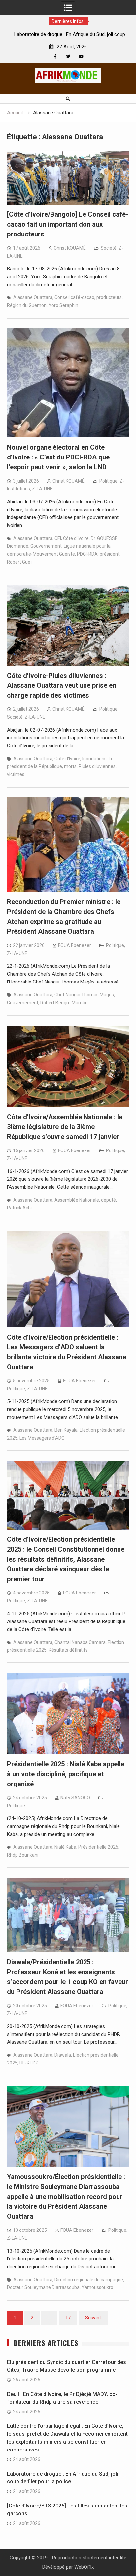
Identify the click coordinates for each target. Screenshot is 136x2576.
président (110, 554)
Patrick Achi (19, 1208)
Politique (108, 481)
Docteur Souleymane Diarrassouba (43, 2287)
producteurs (109, 297)
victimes (16, 774)
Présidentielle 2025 (98, 1847)
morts (70, 766)
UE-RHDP (29, 2063)
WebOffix (84, 2567)
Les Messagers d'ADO (42, 1438)
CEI (58, 538)
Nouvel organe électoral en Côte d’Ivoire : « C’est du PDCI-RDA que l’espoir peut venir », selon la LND (58, 457)
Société (109, 248)
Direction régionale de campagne (89, 2280)
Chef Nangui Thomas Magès (84, 995)
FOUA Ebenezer (75, 945)
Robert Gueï (19, 562)
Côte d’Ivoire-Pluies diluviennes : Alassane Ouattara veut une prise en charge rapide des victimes (62, 685)
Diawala (63, 2055)
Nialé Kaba (65, 1847)
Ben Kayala (66, 1430)
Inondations (94, 759)
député (108, 1200)
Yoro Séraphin (63, 305)
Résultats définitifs (68, 1650)
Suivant (93, 2318)
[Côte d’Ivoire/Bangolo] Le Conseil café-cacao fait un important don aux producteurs (68, 224)
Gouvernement (46, 546)
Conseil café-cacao (74, 297)
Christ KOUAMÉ (70, 248)
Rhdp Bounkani (23, 1855)
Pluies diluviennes (97, 766)
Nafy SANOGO (75, 1798)
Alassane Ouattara (33, 297)
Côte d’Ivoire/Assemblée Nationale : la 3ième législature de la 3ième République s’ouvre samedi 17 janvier (65, 1127)
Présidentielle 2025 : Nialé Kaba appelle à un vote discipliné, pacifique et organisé (66, 1774)
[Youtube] (81, 56)
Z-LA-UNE (42, 489)
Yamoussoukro (97, 2287)
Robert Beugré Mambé (64, 1003)
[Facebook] (55, 56)
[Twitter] (68, 56)
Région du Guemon (27, 305)
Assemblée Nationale (77, 1200)
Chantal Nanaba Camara (80, 1642)
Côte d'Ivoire (76, 538)
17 (68, 2318)
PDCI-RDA (87, 554)
